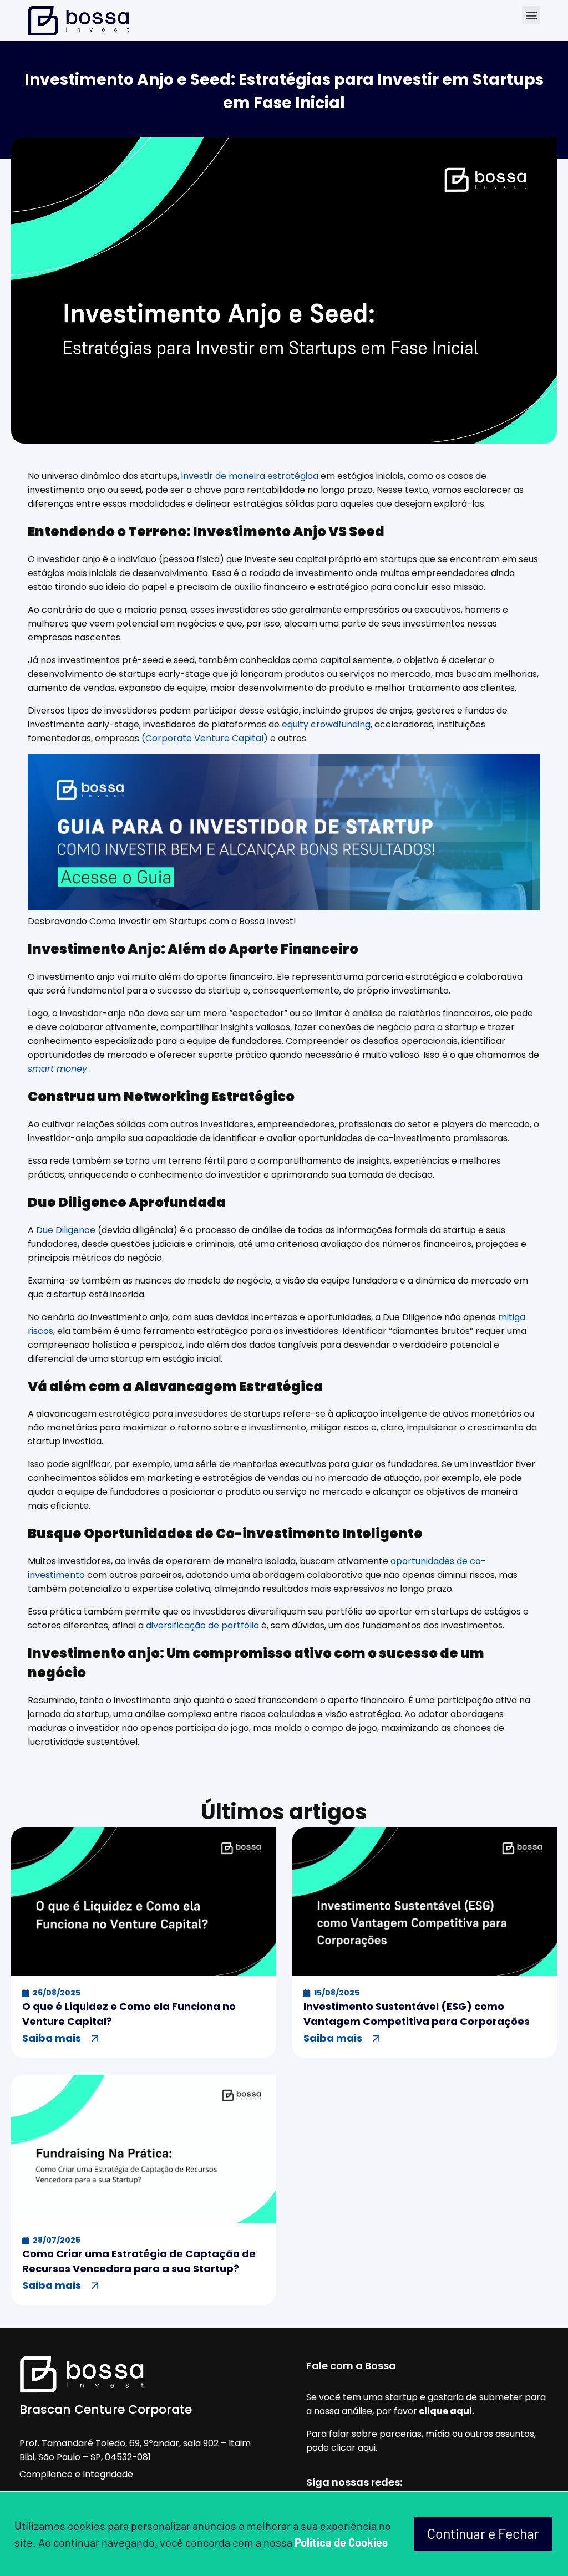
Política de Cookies (341, 2542)
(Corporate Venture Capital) (205, 738)
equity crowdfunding (325, 724)
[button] (531, 15)
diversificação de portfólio (202, 1625)
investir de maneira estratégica (251, 476)
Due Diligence (66, 1230)
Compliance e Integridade (76, 2474)
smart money (57, 1069)
